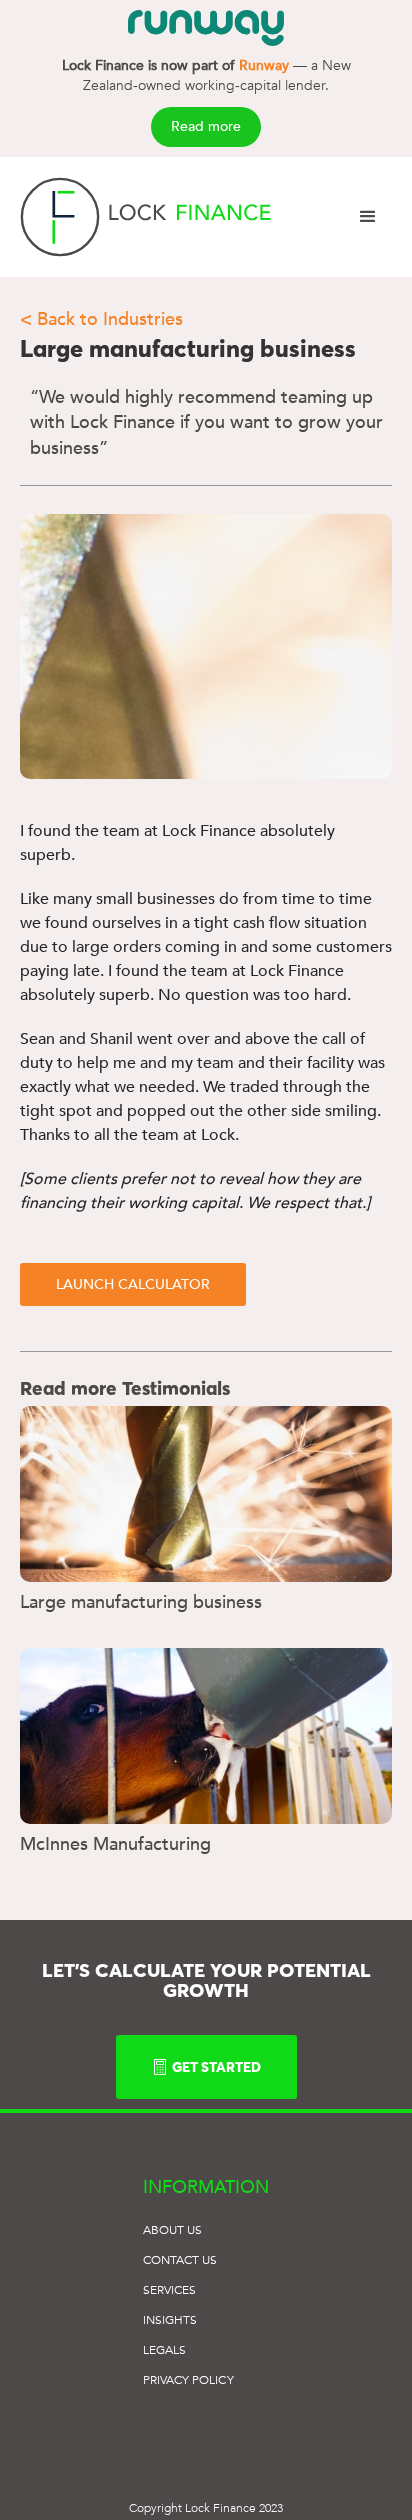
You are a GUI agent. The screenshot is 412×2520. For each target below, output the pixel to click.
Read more (206, 126)
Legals (164, 2350)
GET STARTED (216, 2067)
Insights (170, 2320)
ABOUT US (173, 2230)
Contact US (180, 2260)
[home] (146, 217)
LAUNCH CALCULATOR (133, 1284)
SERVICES (170, 2290)
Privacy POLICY (188, 2380)
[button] (368, 217)
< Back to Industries (101, 319)
